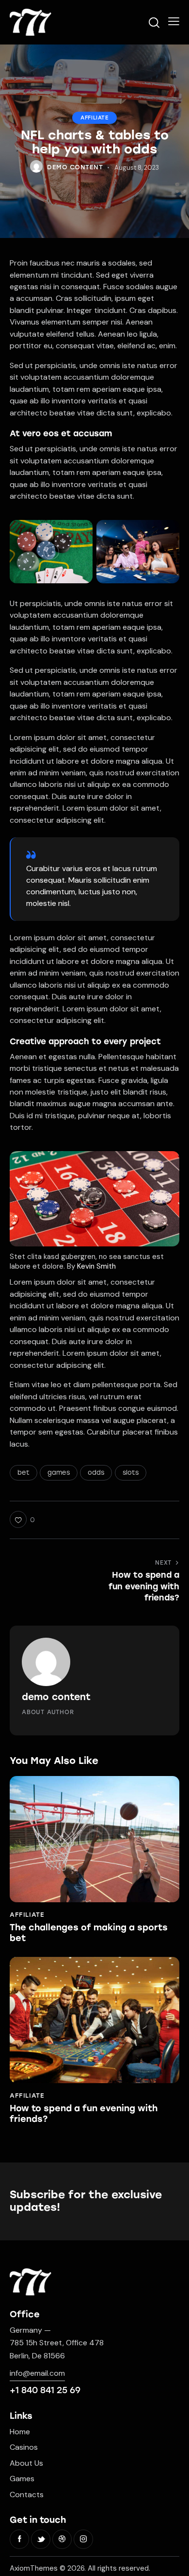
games (59, 1473)
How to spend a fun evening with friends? (84, 2114)
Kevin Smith (96, 1266)
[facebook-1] (19, 2539)
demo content (56, 1697)
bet (24, 1473)
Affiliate (94, 118)
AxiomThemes (34, 2568)
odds (96, 1473)
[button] (174, 21)
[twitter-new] (41, 2539)
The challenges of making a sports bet (89, 1933)
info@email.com (37, 2373)
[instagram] (83, 2539)
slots (131, 1473)
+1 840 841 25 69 (45, 2390)
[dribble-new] (62, 2539)
